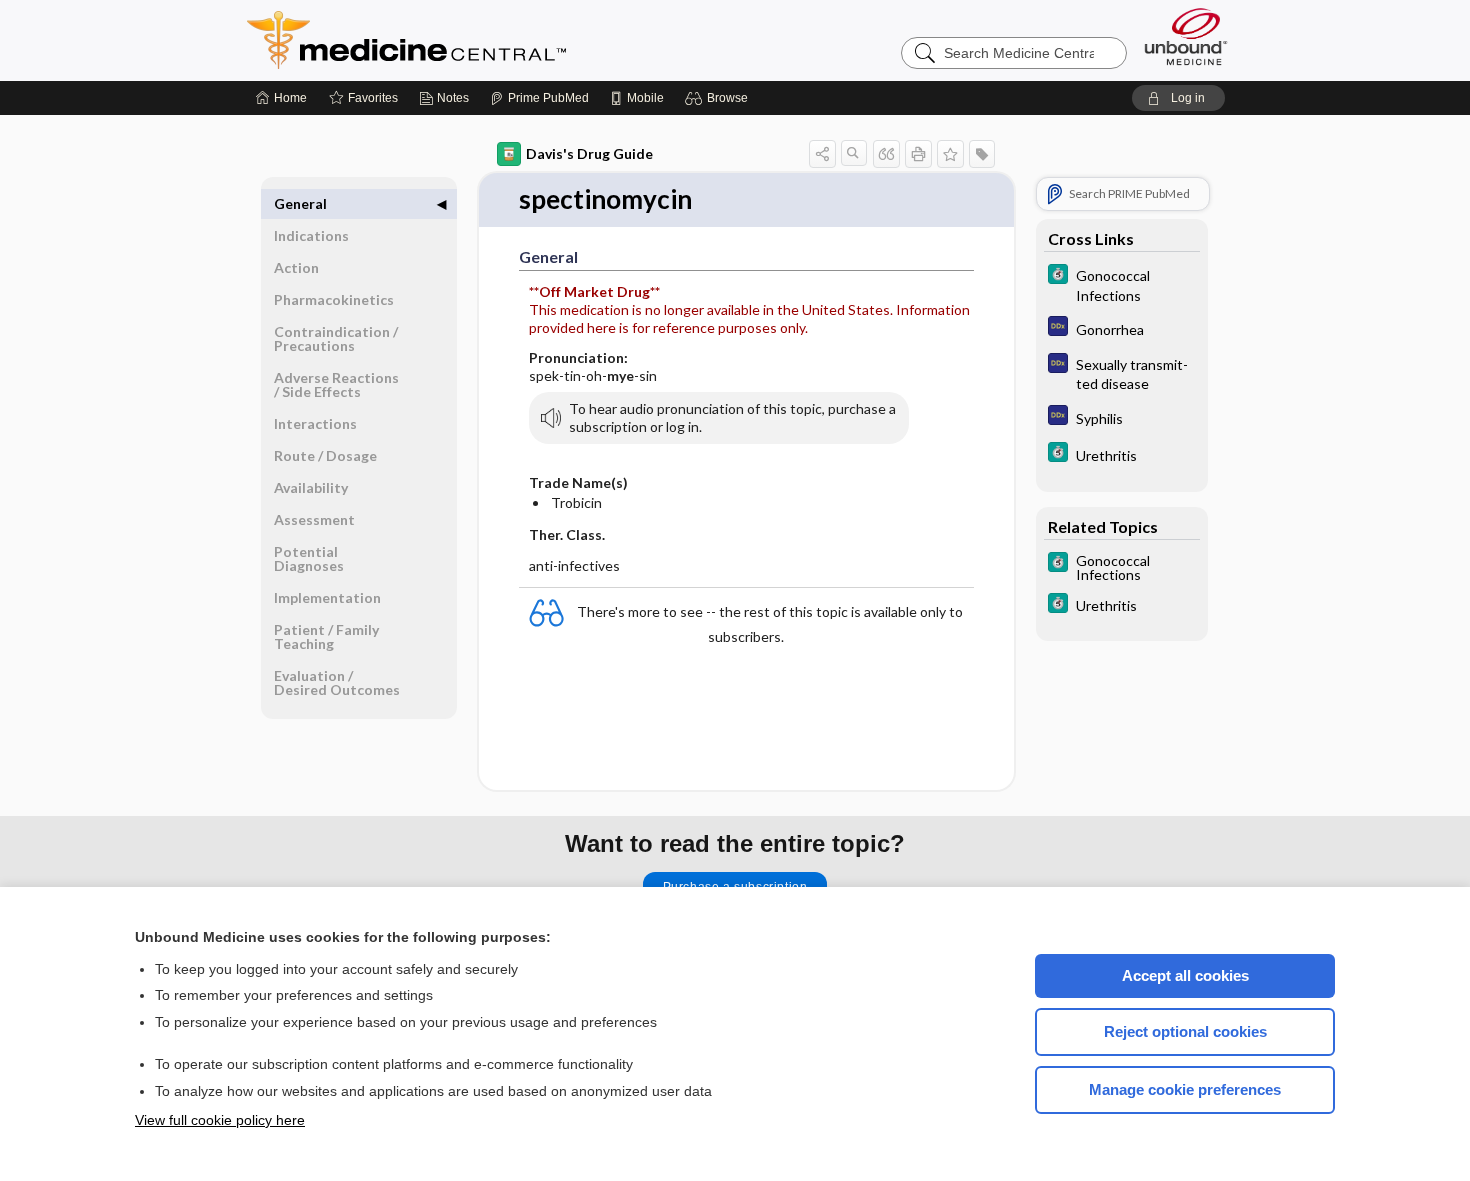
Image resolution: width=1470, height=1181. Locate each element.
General (300, 203)
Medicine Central (495, 40)
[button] (719, 98)
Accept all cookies (1185, 975)
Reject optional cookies (1185, 1031)
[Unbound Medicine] (1186, 36)
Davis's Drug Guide (589, 153)
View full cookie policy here (220, 1120)
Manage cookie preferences (1185, 1089)
